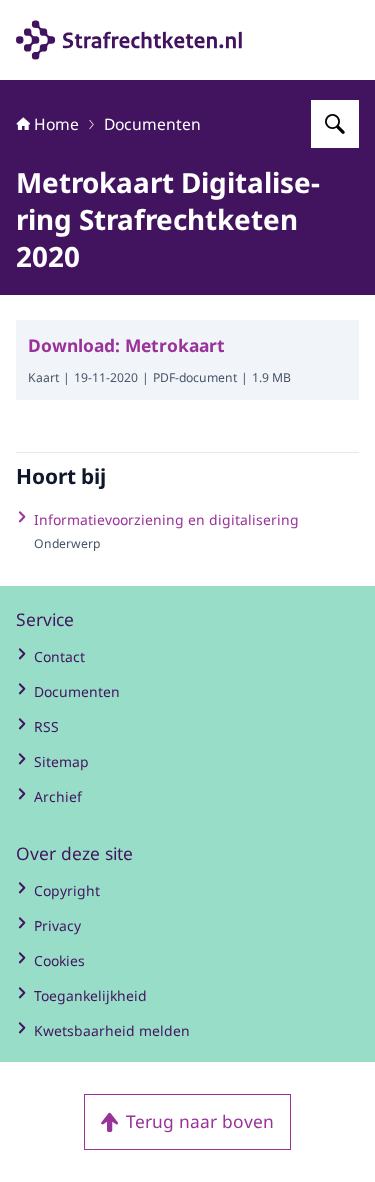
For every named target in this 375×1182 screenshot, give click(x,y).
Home (56, 124)
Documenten (152, 124)
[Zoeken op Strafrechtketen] (335, 124)
